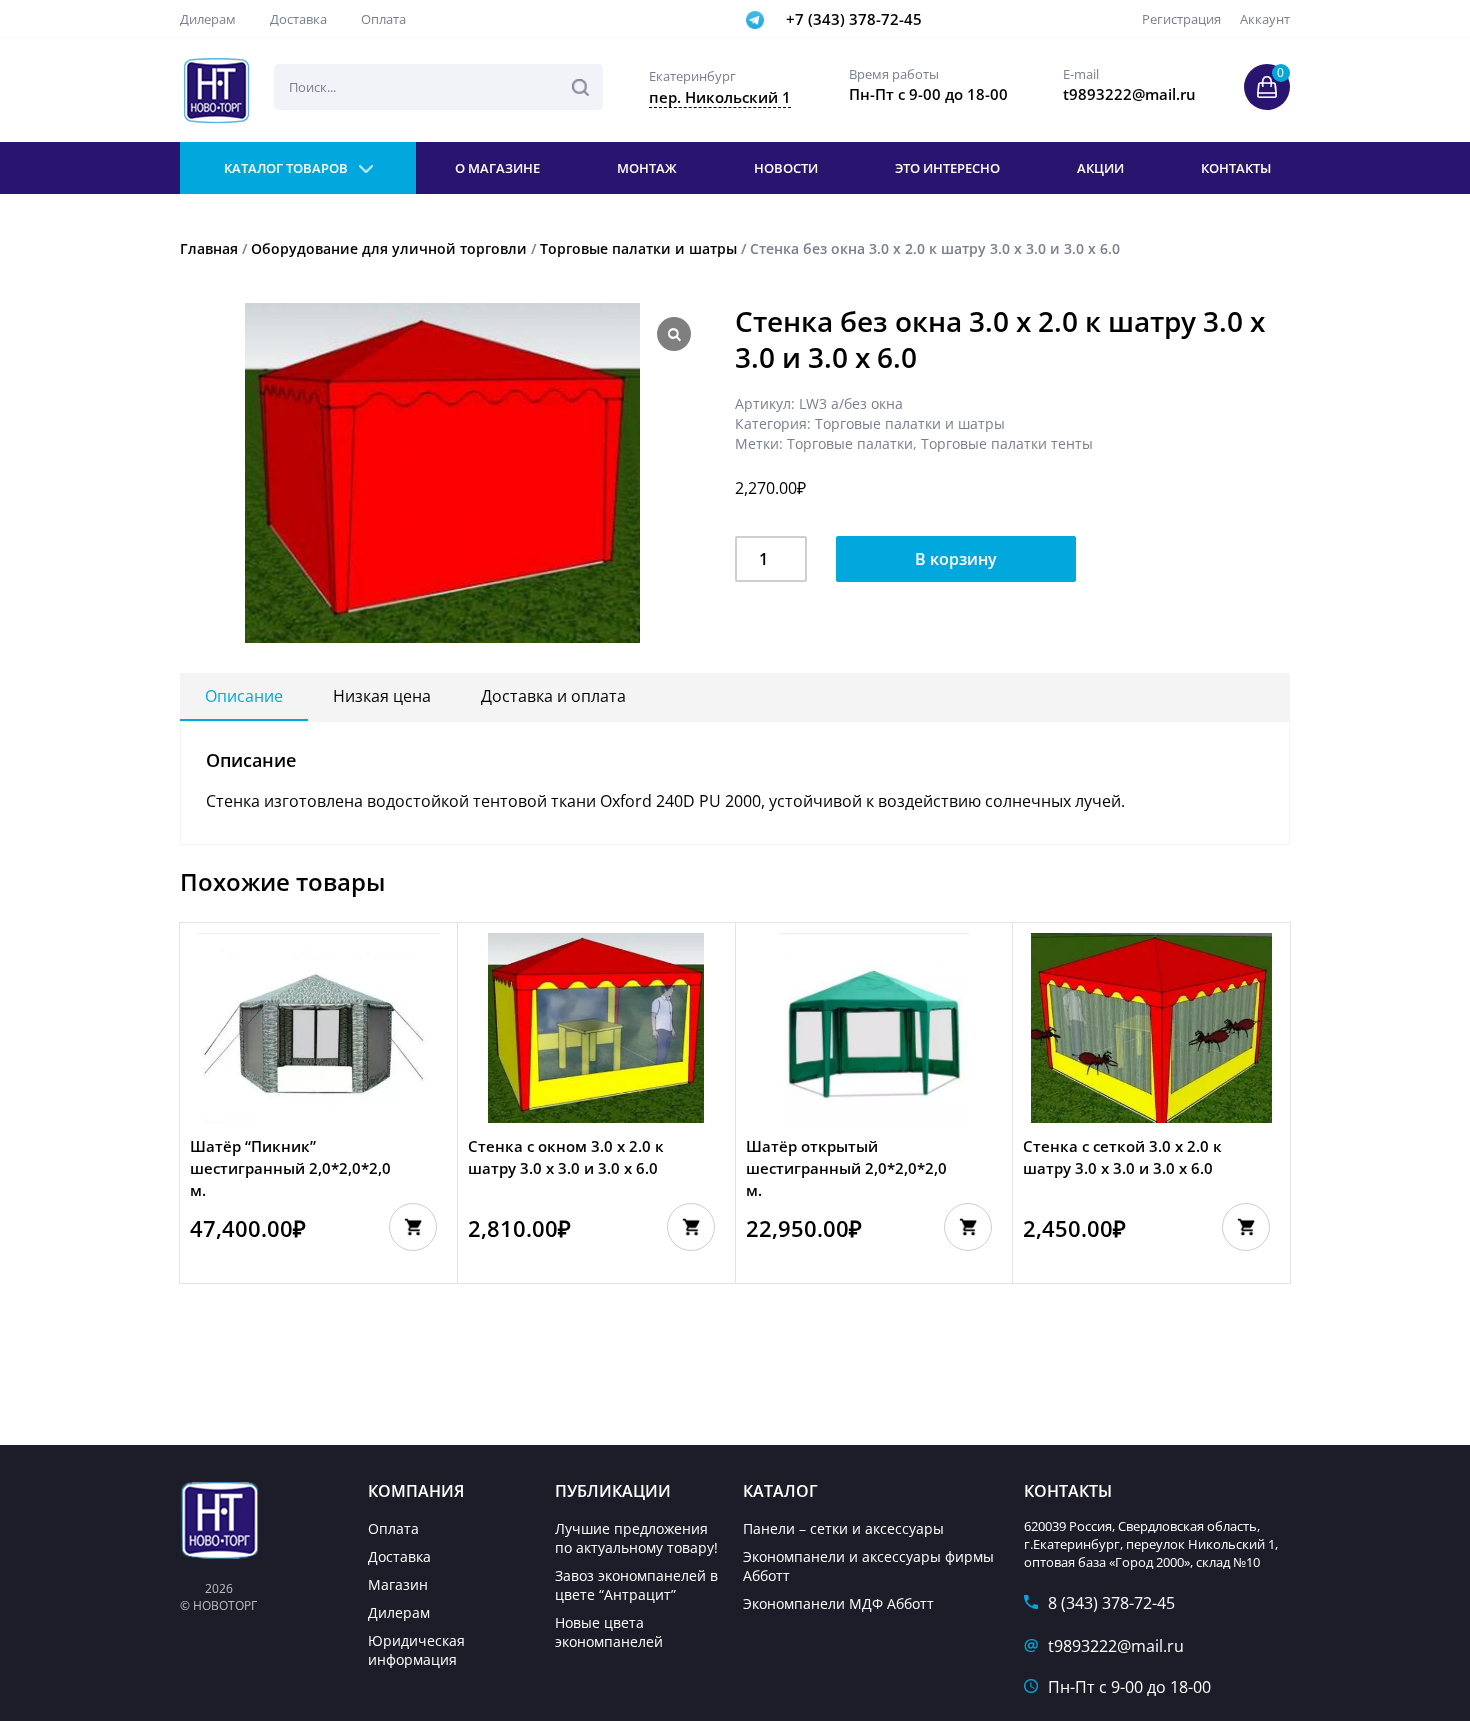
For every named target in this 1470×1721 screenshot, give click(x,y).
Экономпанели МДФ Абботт (838, 1603)
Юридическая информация (416, 1650)
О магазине (497, 168)
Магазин (398, 1584)
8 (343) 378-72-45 (1111, 1603)
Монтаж (647, 168)
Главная (209, 248)
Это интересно (947, 168)
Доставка (298, 19)
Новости (786, 168)
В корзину (956, 559)
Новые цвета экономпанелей (609, 1632)
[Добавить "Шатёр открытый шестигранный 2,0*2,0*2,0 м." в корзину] (968, 1227)
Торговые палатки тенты (1007, 443)
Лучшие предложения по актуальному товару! (636, 1538)
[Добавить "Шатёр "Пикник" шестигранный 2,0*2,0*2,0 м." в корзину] (413, 1227)
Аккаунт (1265, 19)
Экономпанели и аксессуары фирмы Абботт (868, 1566)
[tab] (244, 697)
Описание (244, 696)
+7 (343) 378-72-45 (854, 19)
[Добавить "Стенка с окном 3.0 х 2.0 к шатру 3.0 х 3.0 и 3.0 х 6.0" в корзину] (691, 1227)
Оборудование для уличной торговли (389, 248)
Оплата (383, 19)
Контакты (1236, 168)
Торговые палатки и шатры (638, 248)
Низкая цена (382, 696)
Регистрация (1181, 19)
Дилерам (208, 19)
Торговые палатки (850, 443)
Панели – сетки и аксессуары (843, 1528)
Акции (1100, 168)
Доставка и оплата (553, 696)
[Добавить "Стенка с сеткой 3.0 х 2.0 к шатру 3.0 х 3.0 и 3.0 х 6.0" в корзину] (1246, 1227)
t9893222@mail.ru (1116, 1646)
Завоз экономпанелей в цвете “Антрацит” (636, 1585)
